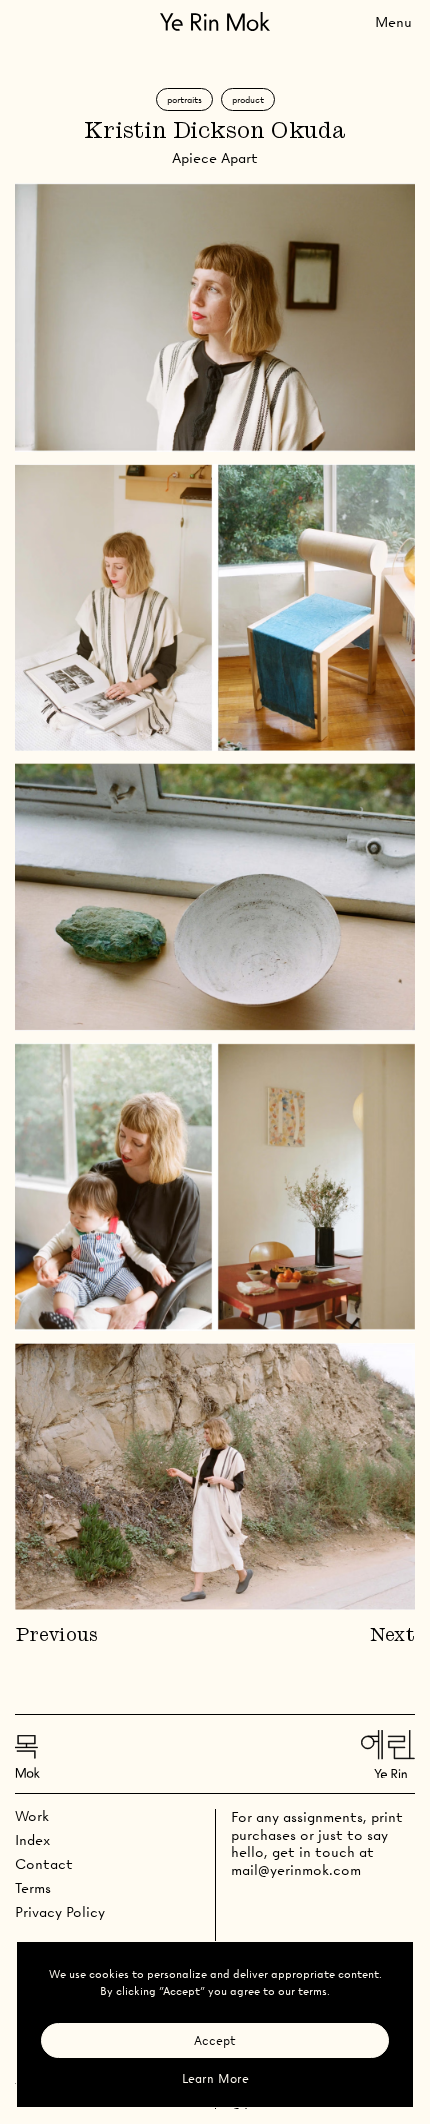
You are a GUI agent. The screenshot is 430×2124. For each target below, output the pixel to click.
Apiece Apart (215, 158)
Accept (215, 2040)
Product (248, 99)
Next (392, 1636)
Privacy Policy (60, 1912)
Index (32, 1840)
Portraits (184, 99)
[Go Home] (215, 21)
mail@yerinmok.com (296, 1870)
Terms (33, 1888)
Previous (56, 1636)
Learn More (215, 2078)
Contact (44, 1864)
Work (32, 1816)
